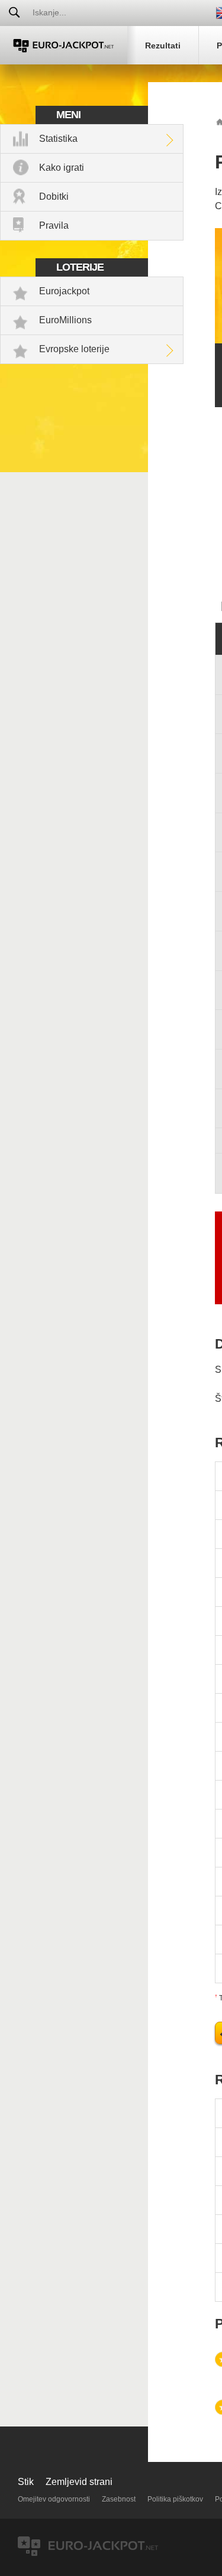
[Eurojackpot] (64, 45)
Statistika (58, 139)
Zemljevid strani (79, 2482)
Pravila (54, 225)
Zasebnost (119, 2499)
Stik (26, 2482)
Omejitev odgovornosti (54, 2499)
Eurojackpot (64, 291)
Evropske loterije (74, 349)
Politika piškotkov (175, 2499)
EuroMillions (65, 320)
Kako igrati (62, 168)
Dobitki (54, 196)
